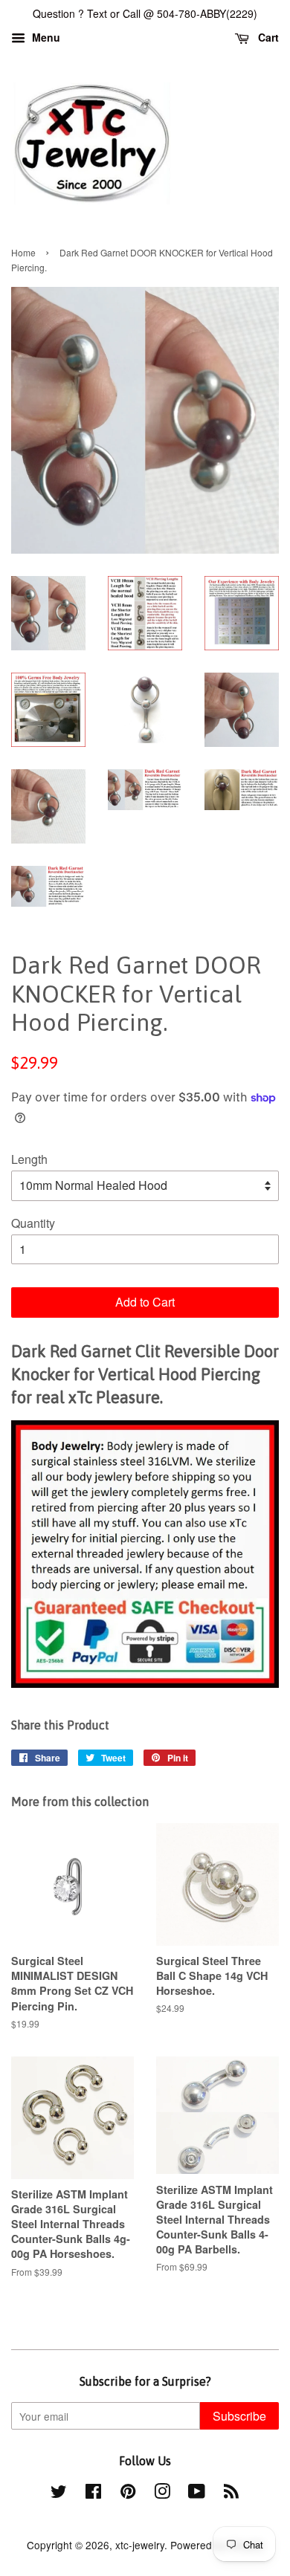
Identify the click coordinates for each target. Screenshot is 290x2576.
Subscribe (239, 2416)
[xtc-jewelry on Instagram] (162, 2494)
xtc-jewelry (140, 2545)
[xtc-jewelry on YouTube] (197, 2494)
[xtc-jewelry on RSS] (231, 2494)
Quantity (33, 1223)
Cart (267, 37)
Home (23, 252)
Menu (45, 37)
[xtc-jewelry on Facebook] (93, 2494)
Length (29, 1159)
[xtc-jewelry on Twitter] (59, 2494)
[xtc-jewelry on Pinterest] (128, 2494)
